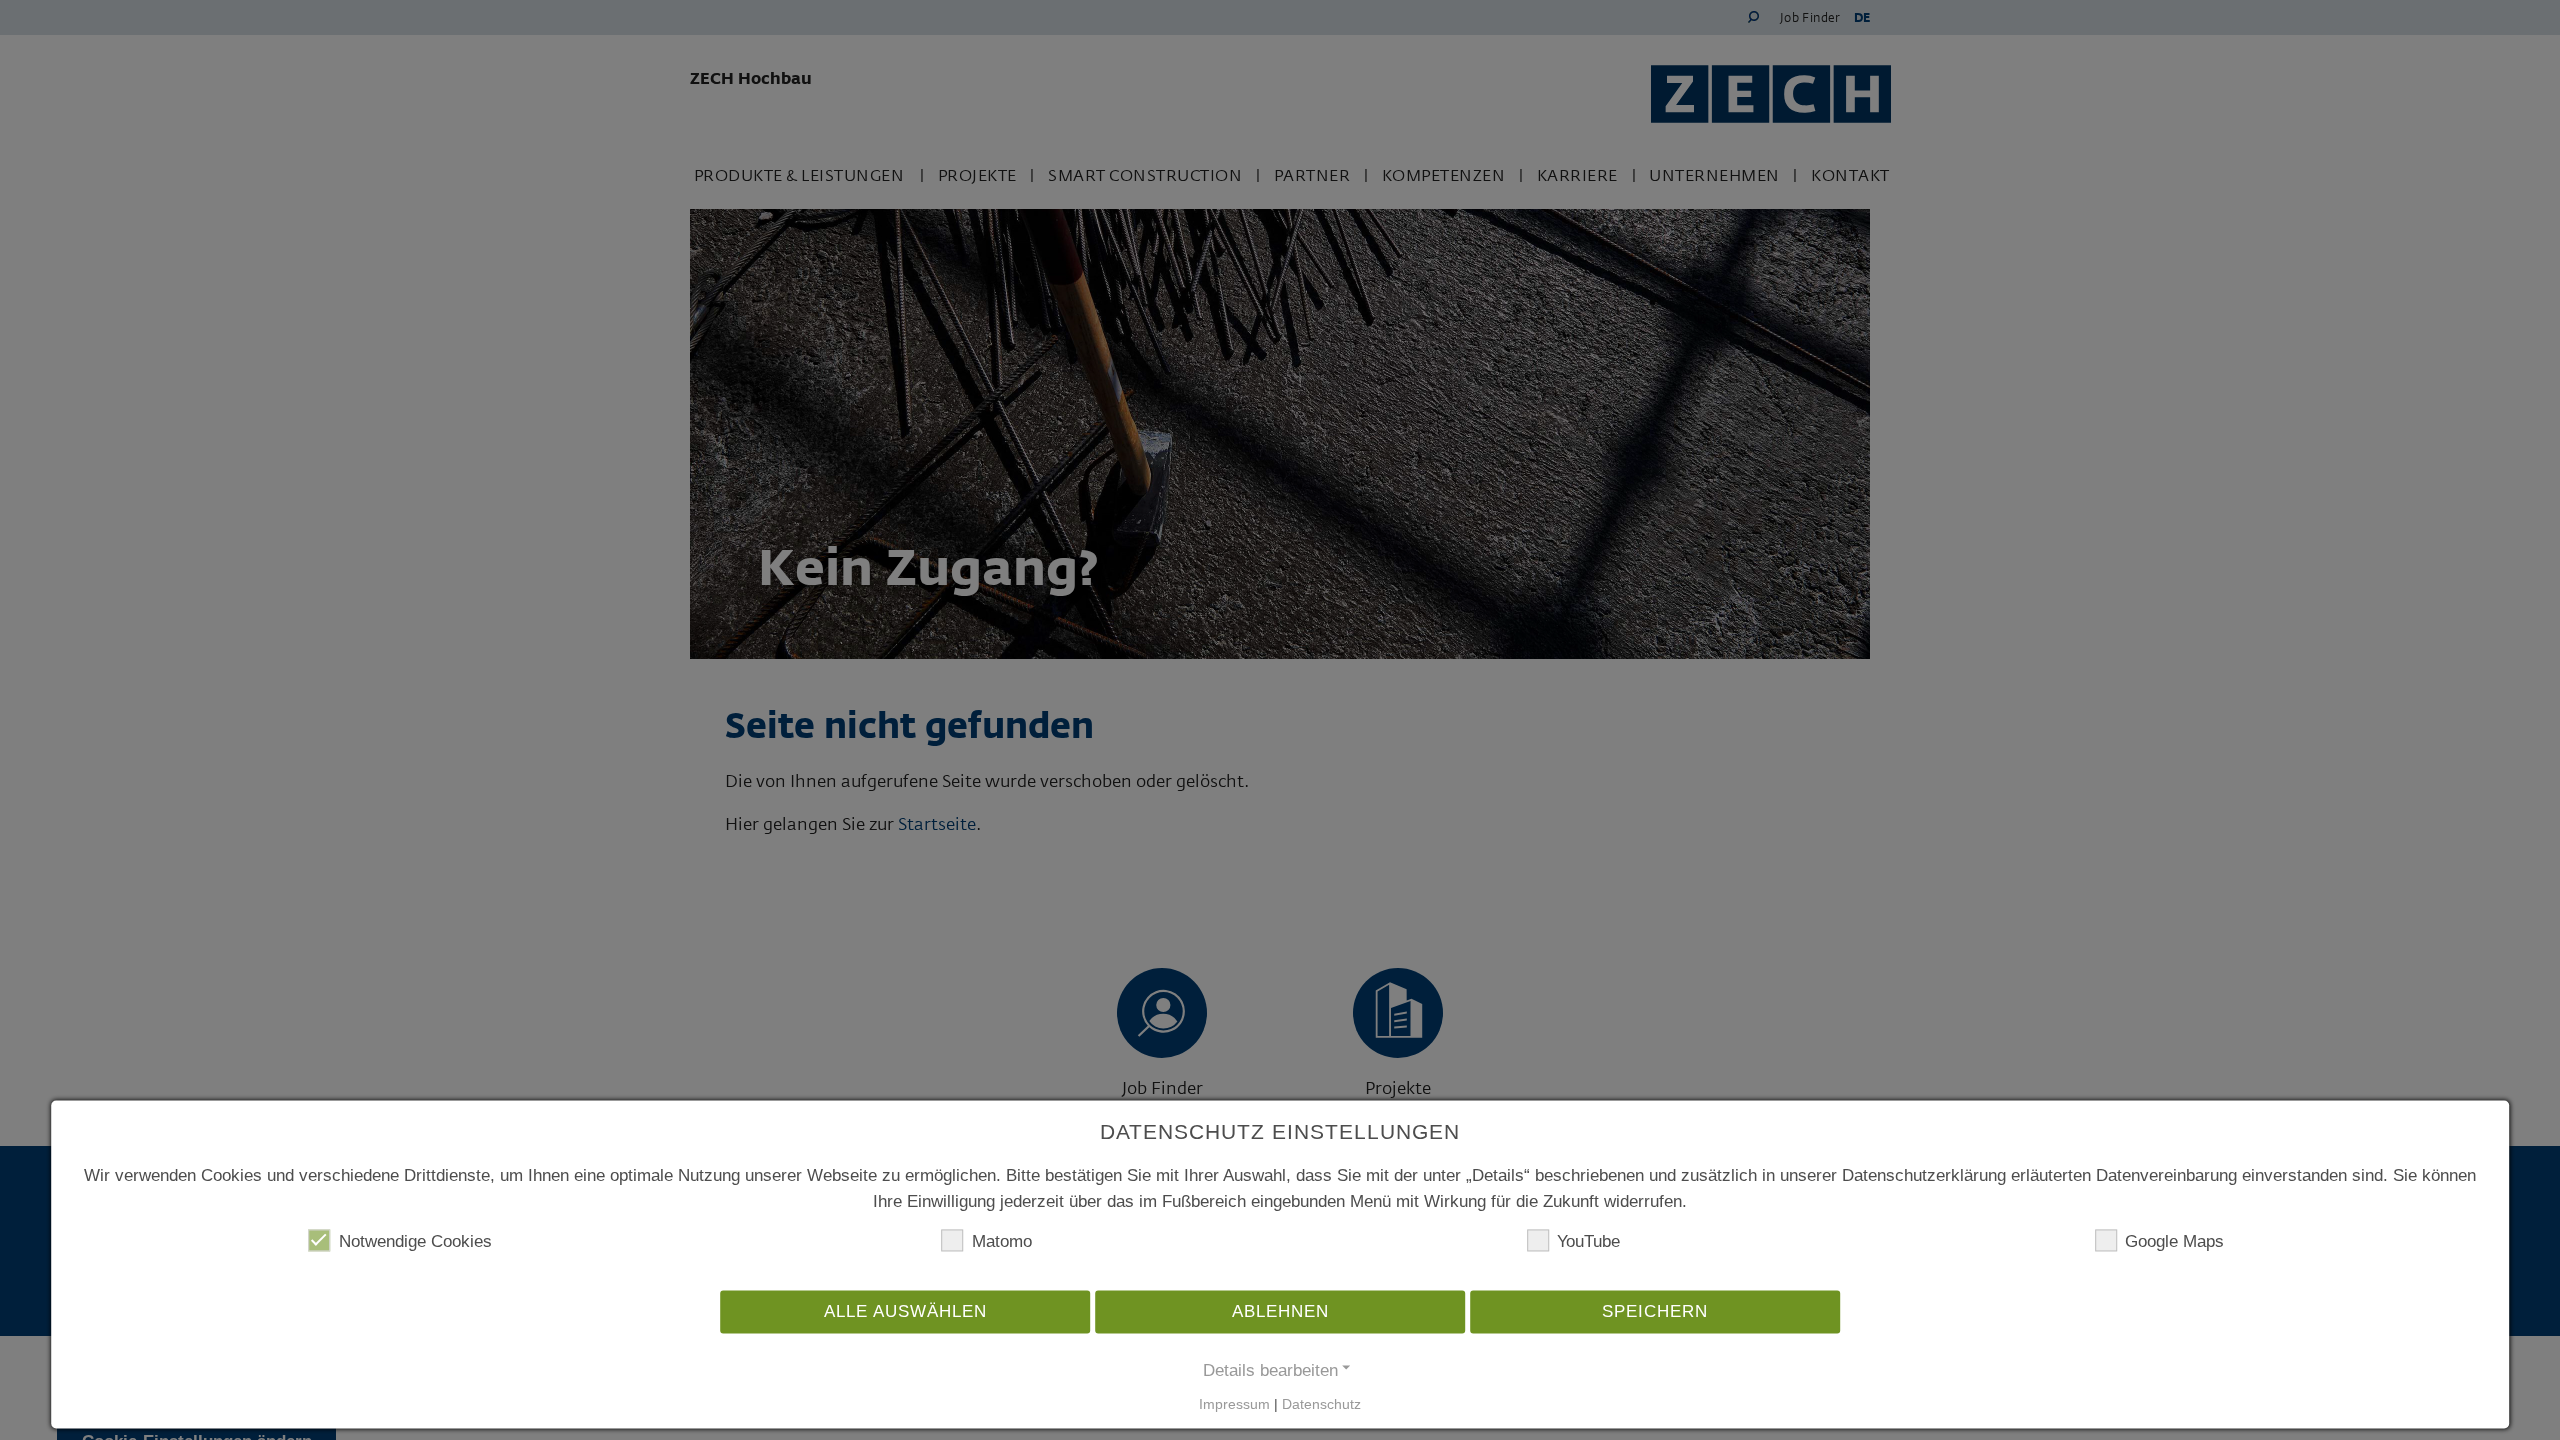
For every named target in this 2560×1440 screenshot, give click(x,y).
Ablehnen (1280, 1312)
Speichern (1655, 1312)
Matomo (1002, 1242)
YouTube (1588, 1242)
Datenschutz (1321, 1404)
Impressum (1234, 1404)
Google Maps (2174, 1242)
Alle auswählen (905, 1312)
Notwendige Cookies (415, 1242)
